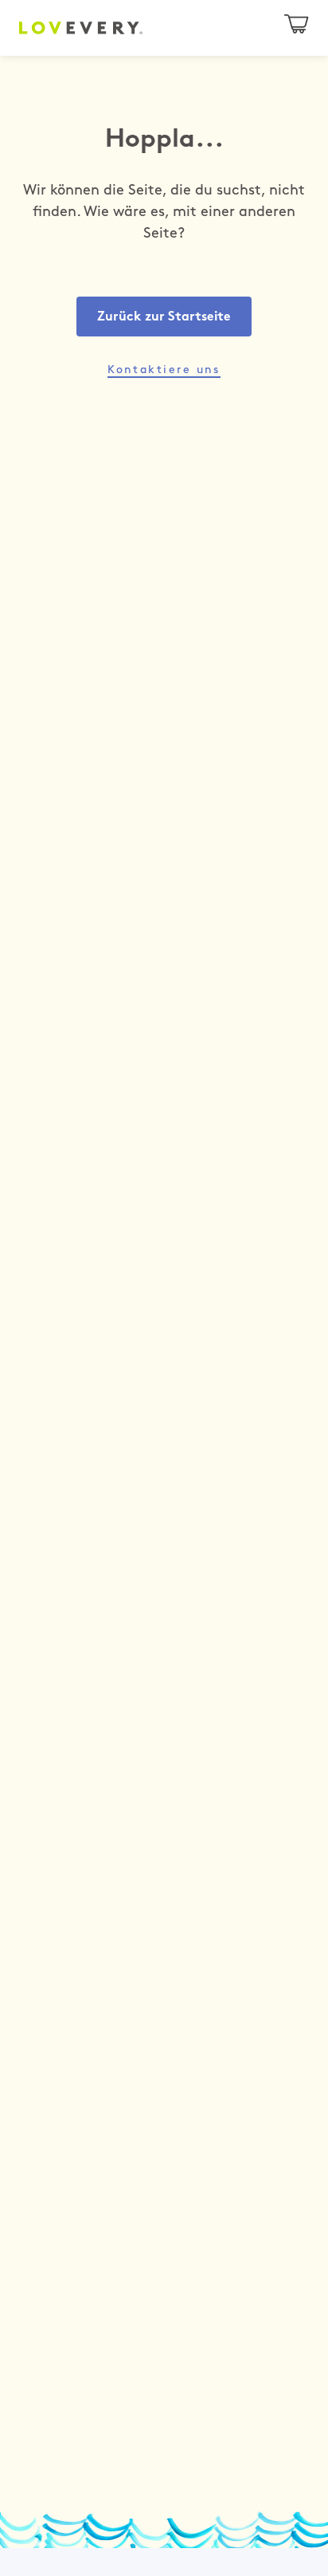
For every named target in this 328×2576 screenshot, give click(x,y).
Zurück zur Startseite (164, 317)
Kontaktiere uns (164, 370)
